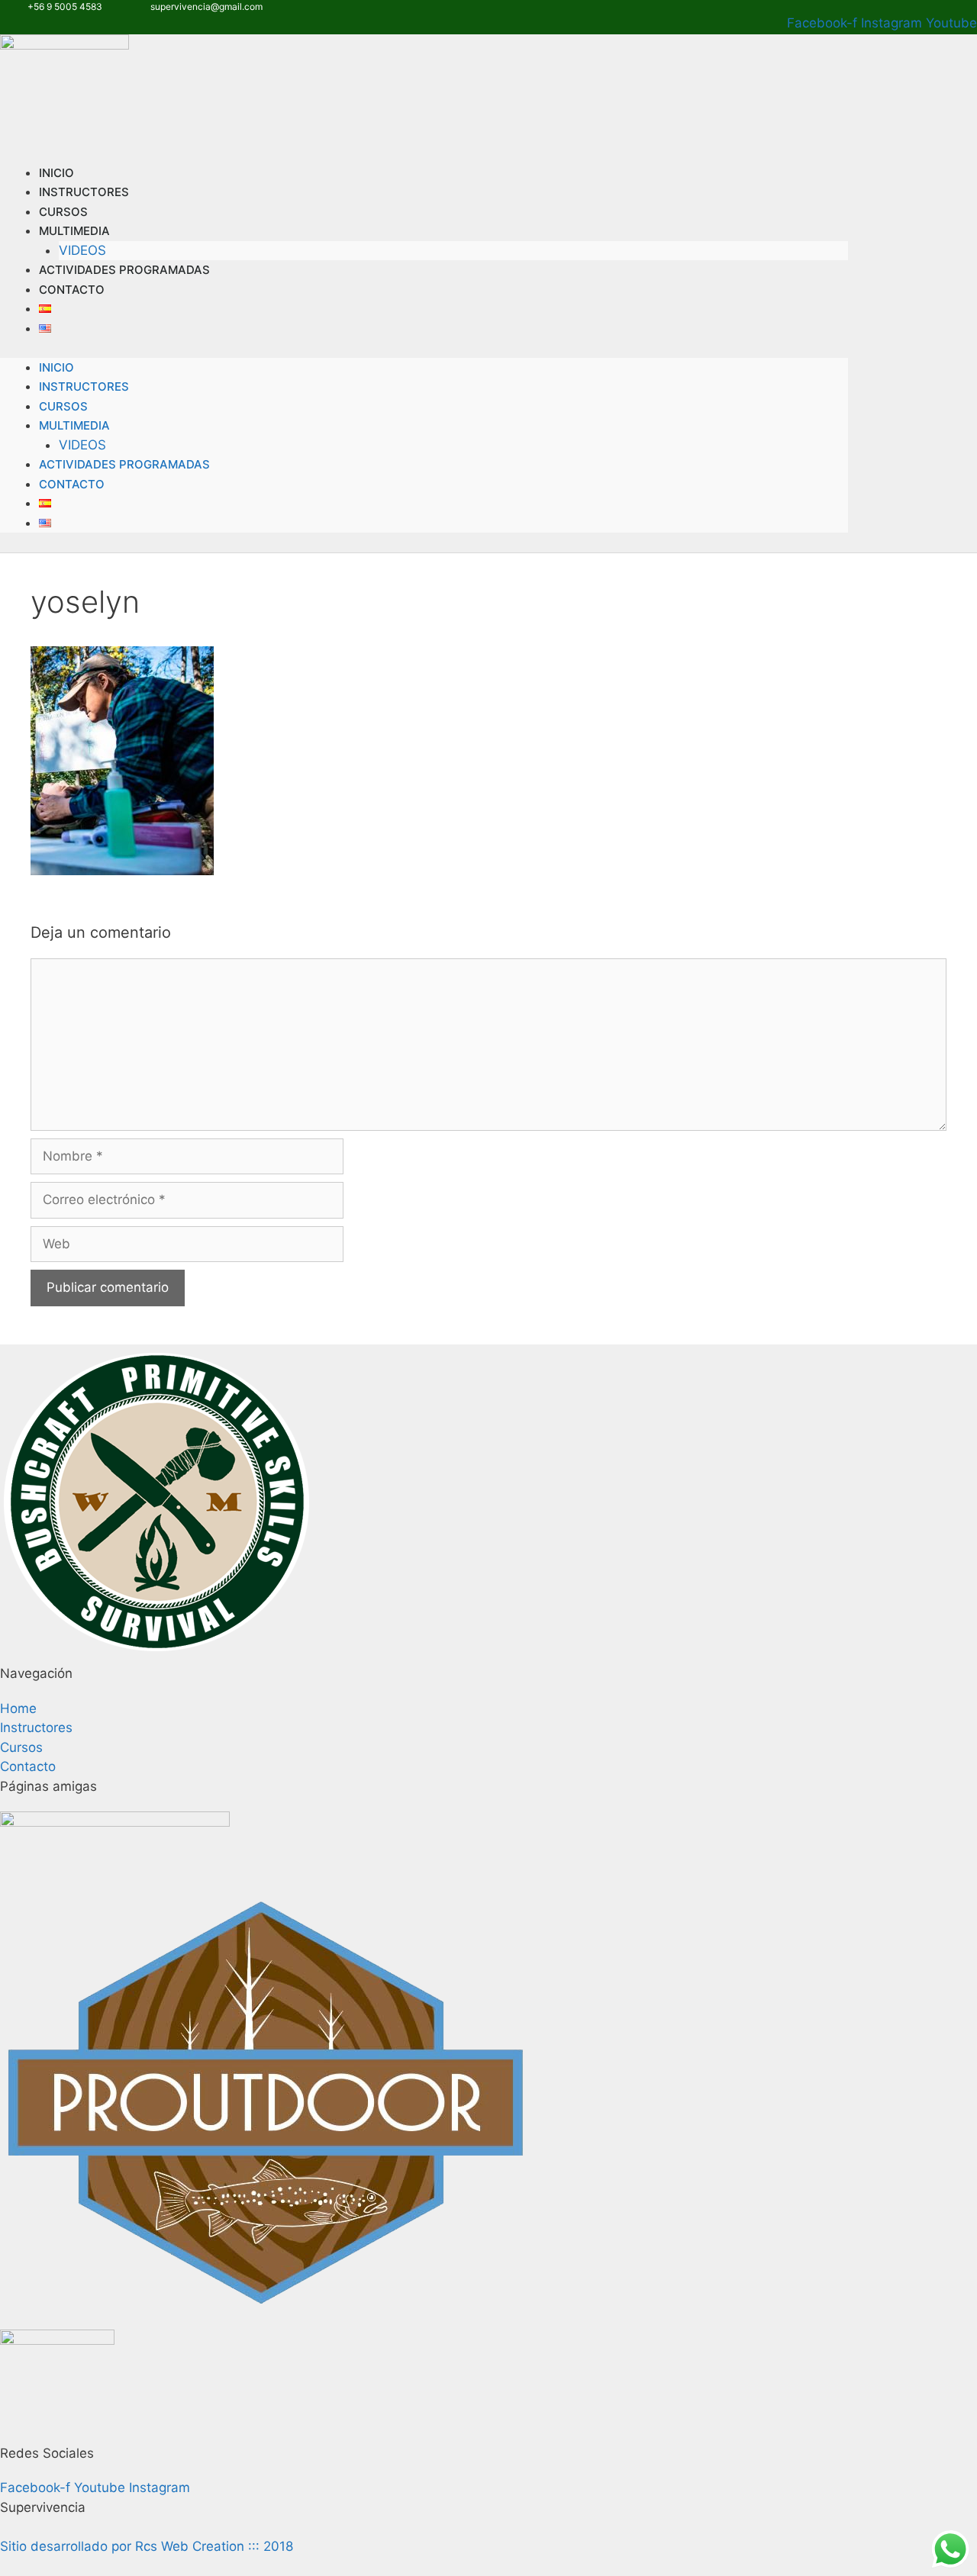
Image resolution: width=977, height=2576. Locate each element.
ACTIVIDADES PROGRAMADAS (124, 270)
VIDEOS (82, 445)
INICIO (56, 367)
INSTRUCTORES (84, 386)
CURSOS (63, 406)
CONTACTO (72, 290)
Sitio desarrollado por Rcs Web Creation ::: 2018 (147, 2546)
